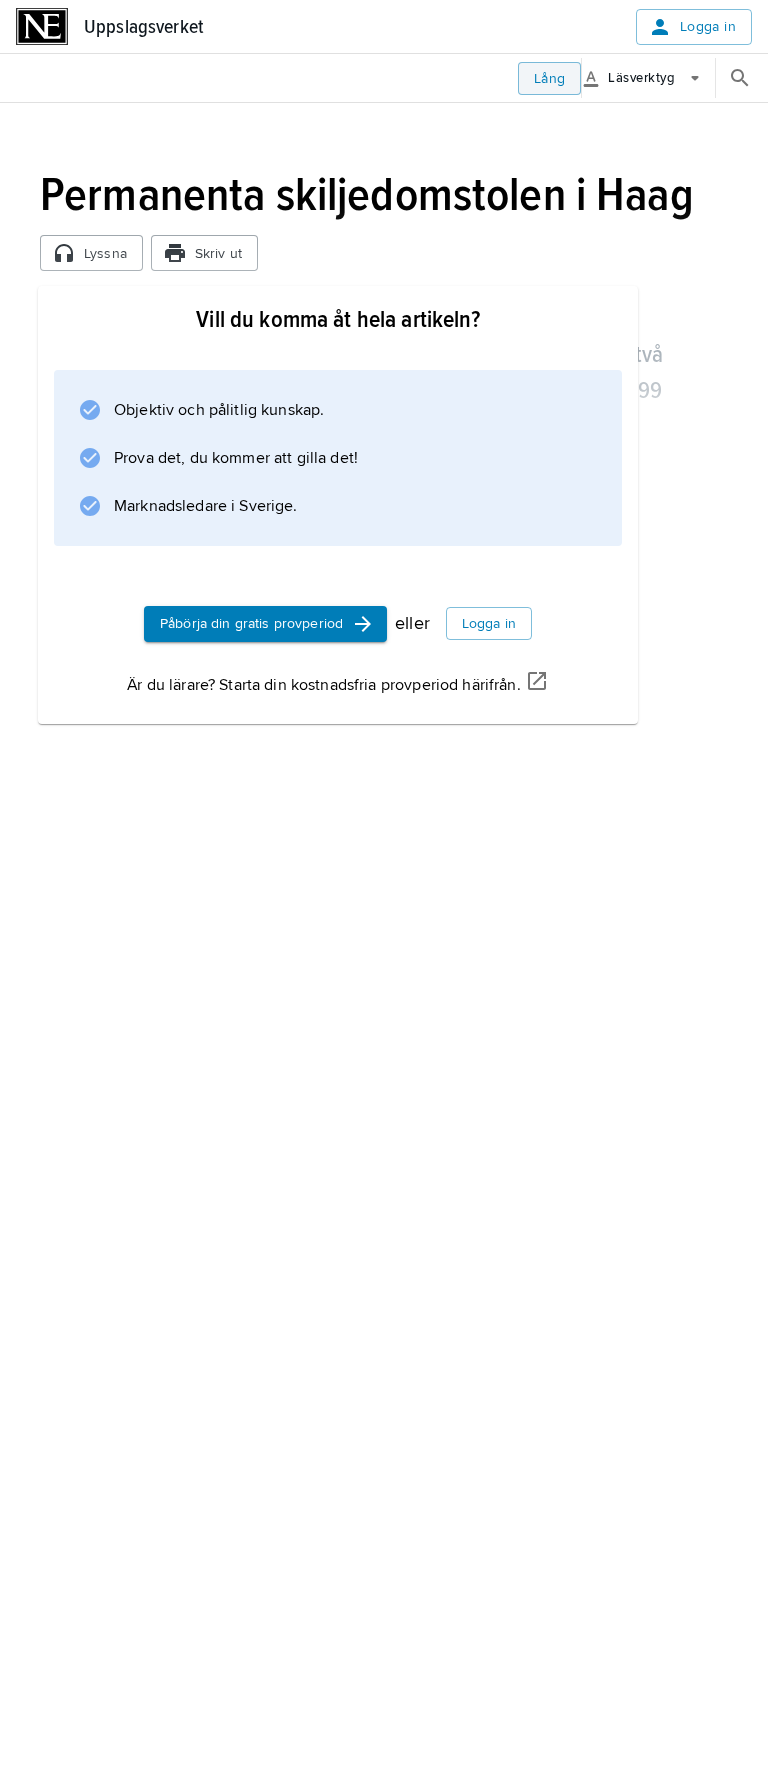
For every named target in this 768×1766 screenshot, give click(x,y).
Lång (550, 78)
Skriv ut (218, 253)
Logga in (708, 26)
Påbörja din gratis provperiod (251, 623)
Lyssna (105, 253)
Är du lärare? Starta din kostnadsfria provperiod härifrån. (323, 685)
